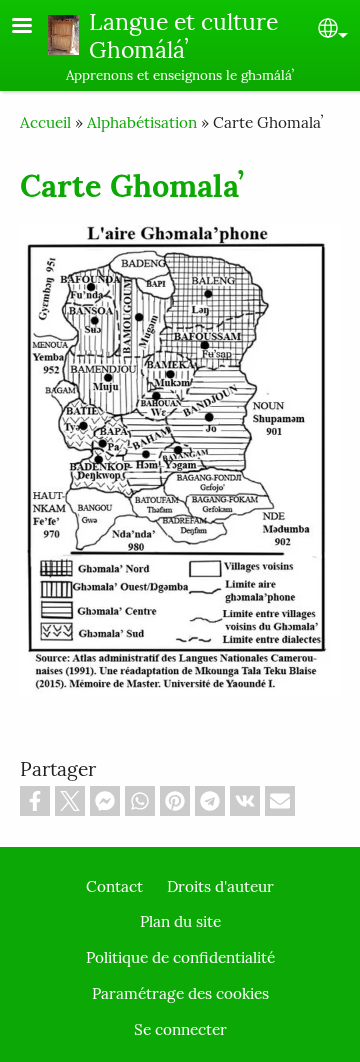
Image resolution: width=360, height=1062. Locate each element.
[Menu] (34, 27)
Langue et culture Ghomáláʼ (183, 35)
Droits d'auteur (220, 886)
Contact (114, 886)
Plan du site (180, 921)
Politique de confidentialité (180, 957)
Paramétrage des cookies (180, 993)
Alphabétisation (142, 122)
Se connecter (180, 1029)
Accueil (45, 122)
